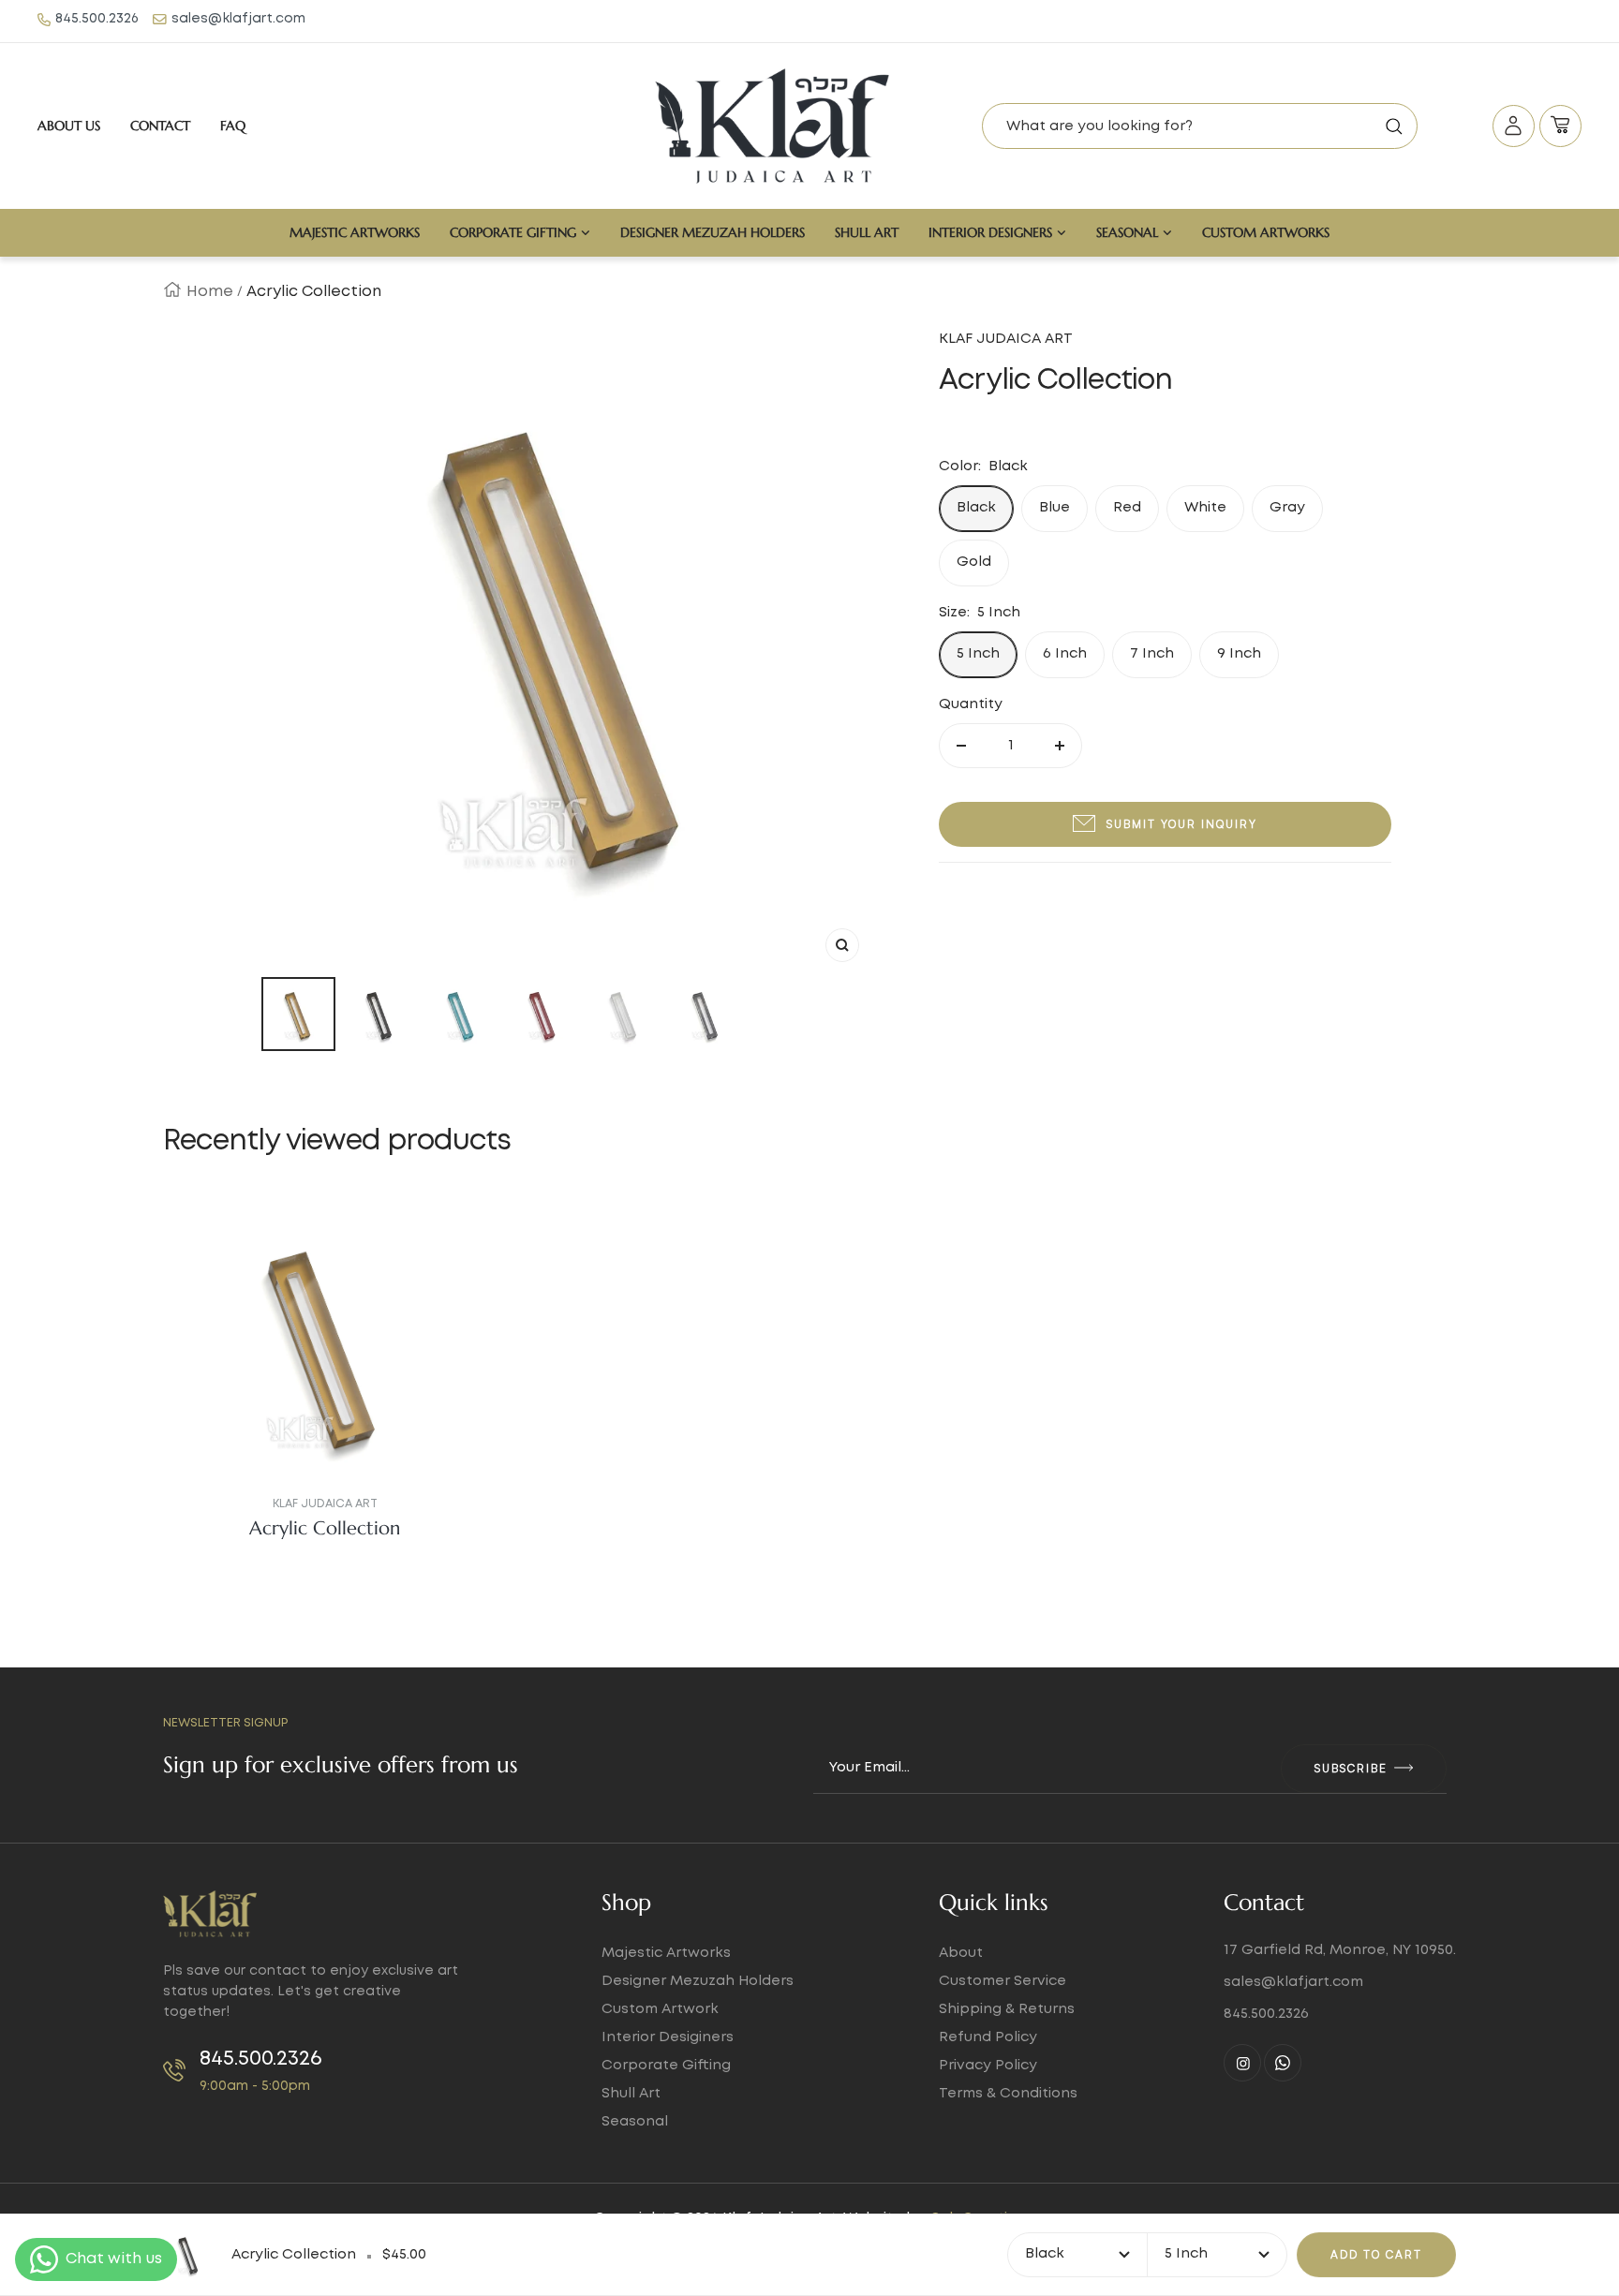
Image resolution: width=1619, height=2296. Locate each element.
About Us (69, 126)
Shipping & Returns (1007, 2009)
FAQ (233, 126)
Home (210, 292)
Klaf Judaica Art (325, 1504)
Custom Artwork (660, 2009)
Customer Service (1003, 1981)
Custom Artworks (1266, 232)
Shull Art (867, 232)
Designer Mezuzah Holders (713, 232)
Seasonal (1127, 232)
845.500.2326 (97, 19)
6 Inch (1065, 654)
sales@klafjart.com (238, 19)
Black (976, 508)
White (1205, 508)
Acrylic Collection (325, 1529)
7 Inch (1152, 654)
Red (1127, 508)
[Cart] (1560, 126)
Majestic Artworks (355, 232)
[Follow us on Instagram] (1242, 2063)
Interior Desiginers (668, 2037)
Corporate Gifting (513, 232)
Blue (1055, 508)
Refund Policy (988, 2037)
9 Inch (1239, 654)
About (961, 1953)
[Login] (1514, 126)
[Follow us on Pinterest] (1283, 2063)
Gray (1287, 508)
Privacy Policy (988, 2066)
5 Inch (978, 654)
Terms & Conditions (1008, 2094)
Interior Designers (990, 232)
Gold (974, 562)
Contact (160, 126)
